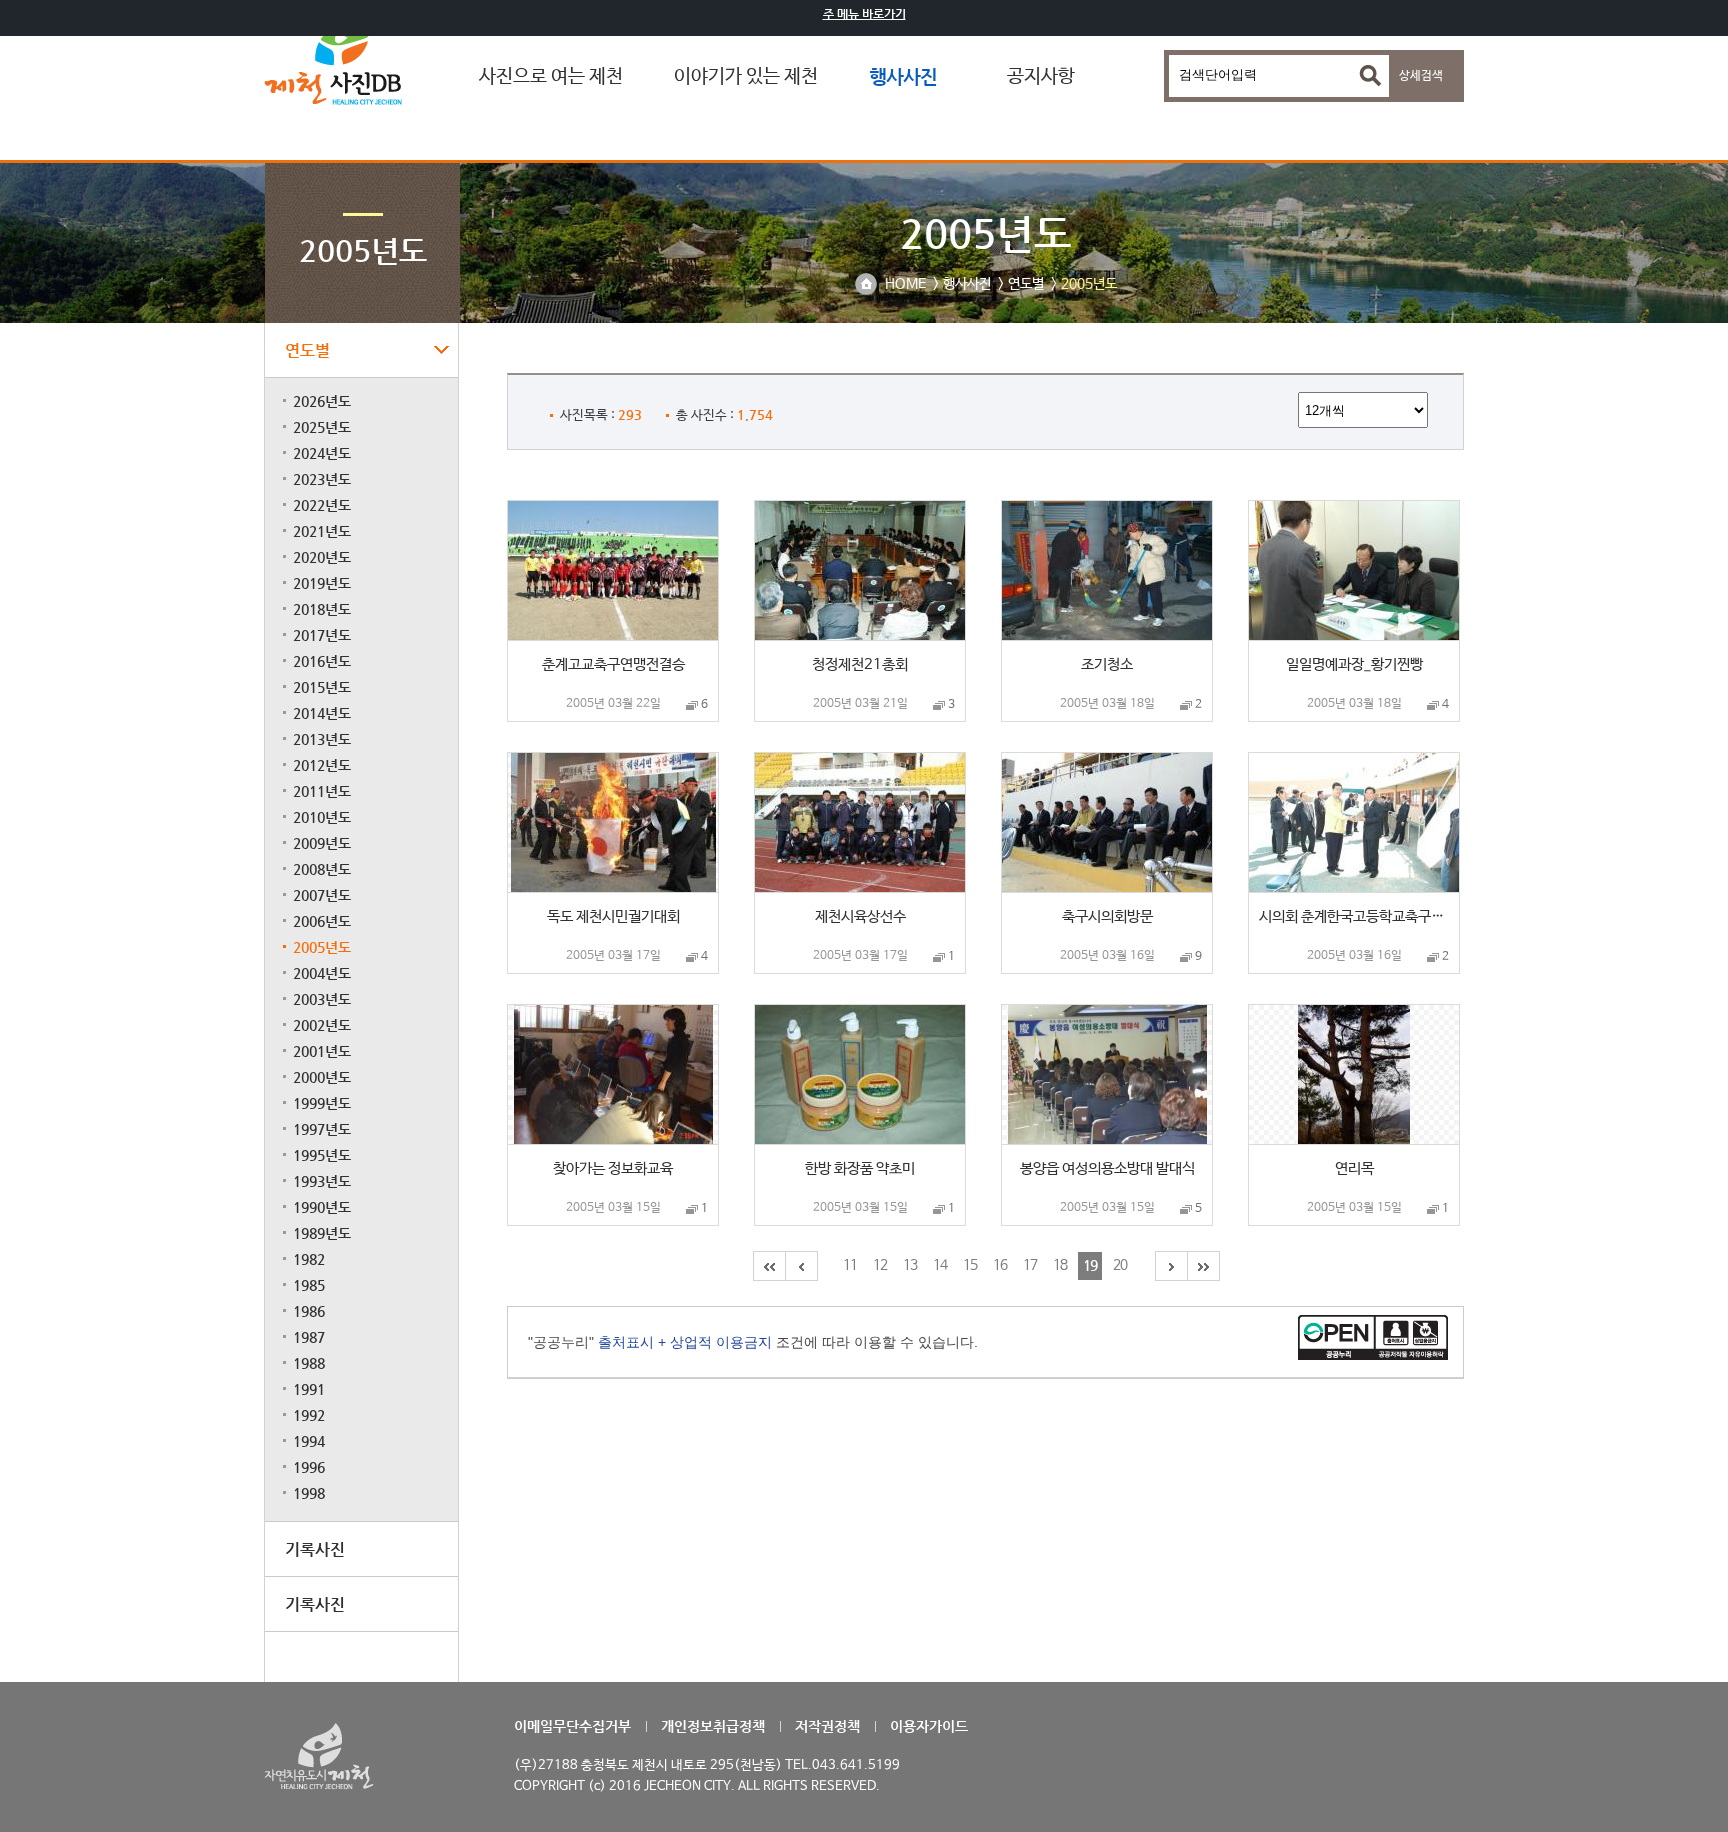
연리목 (1354, 1168)
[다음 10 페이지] (1170, 1266)
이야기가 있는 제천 (746, 77)
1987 (309, 1337)
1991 (309, 1389)
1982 (309, 1259)
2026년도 (322, 401)
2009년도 (322, 843)
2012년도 (322, 765)
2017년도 (322, 635)
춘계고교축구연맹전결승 (613, 664)
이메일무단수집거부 (572, 1726)
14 (940, 1265)
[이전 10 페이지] (800, 1266)
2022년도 (322, 505)
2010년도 (322, 817)
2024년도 (322, 453)
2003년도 (322, 999)
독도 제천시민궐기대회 (613, 916)
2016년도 (322, 661)
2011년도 (322, 791)
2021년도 (322, 531)
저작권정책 (827, 1726)
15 (970, 1265)
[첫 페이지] (768, 1266)
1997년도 (322, 1129)
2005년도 (322, 947)
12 (880, 1265)
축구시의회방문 (1107, 916)
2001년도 (322, 1051)
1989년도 (322, 1233)
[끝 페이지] (1203, 1266)
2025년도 (322, 427)
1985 (309, 1285)
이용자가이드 (929, 1726)
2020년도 (322, 557)
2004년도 (322, 973)
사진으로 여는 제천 (551, 77)
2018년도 (322, 609)
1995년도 (322, 1155)
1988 (309, 1363)
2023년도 (322, 479)
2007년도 (322, 895)
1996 (309, 1467)
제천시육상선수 (860, 916)
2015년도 (322, 687)
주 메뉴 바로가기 (864, 14)
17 (1030, 1265)
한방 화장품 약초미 (860, 1168)
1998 (309, 1493)
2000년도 (322, 1077)
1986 (309, 1311)
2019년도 (322, 583)
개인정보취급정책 (713, 1726)
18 (1060, 1265)
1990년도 (322, 1207)
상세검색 (1421, 76)
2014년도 (322, 713)
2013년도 (322, 739)
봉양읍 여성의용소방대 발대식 (1107, 1168)
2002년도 (322, 1025)
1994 (309, 1441)
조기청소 (1107, 664)
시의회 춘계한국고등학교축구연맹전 (1356, 916)
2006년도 (322, 921)
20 (1120, 1265)
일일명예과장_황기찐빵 (1354, 664)
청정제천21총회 (860, 664)
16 (1000, 1265)
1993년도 (322, 1181)
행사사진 (903, 76)
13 (910, 1265)
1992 (309, 1415)
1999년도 (322, 1103)
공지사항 (1041, 77)
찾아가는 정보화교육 (613, 1168)
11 (850, 1265)
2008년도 (322, 869)
